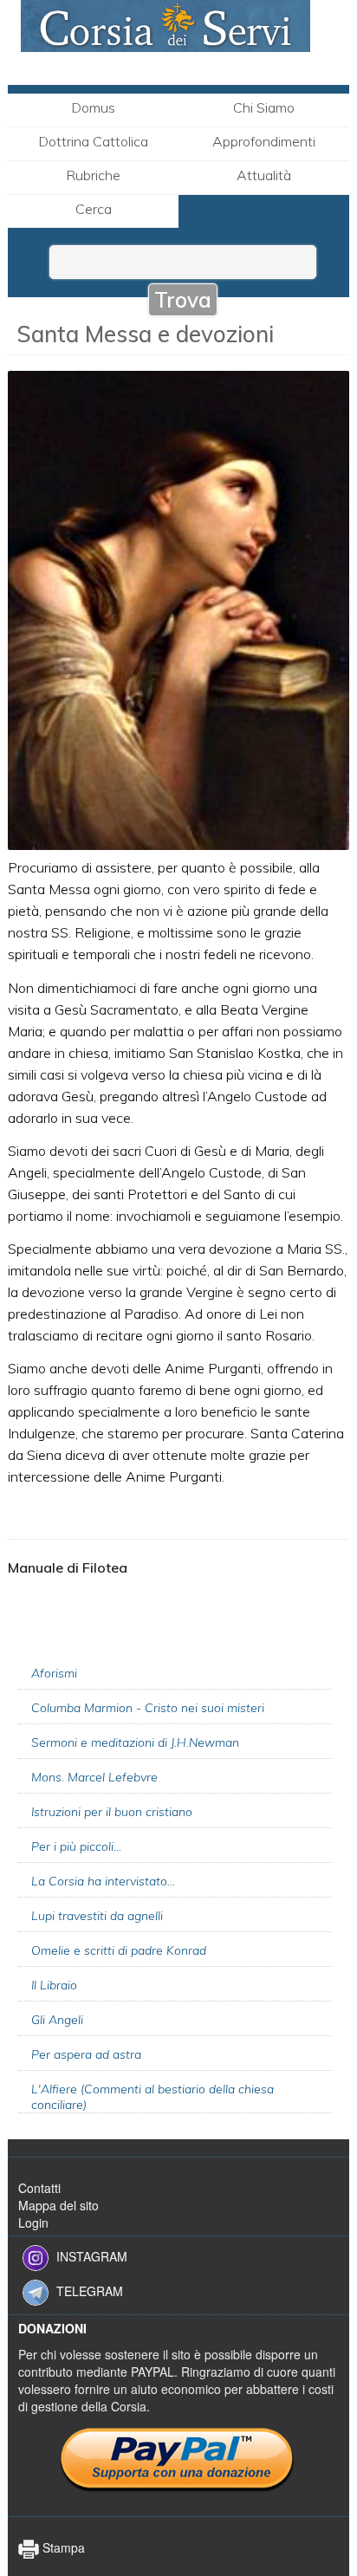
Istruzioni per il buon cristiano (112, 1812)
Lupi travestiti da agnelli (97, 1916)
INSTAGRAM (92, 2255)
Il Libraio (54, 1985)
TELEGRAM (90, 2290)
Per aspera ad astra (86, 2054)
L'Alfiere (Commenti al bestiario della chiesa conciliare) (153, 2097)
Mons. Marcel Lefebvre (94, 1777)
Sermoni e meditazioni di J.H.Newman (135, 1742)
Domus (93, 107)
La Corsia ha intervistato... (103, 1881)
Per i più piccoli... (76, 1846)
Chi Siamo (264, 107)
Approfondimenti (264, 141)
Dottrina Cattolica (93, 141)
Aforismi (54, 1673)
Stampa (62, 2547)
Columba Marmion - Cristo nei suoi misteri (148, 1708)
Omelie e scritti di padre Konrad (119, 1950)
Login (33, 2222)
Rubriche (93, 175)
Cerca (94, 209)
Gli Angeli (57, 2020)
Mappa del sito (58, 2205)
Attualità (264, 175)
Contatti (39, 2188)
